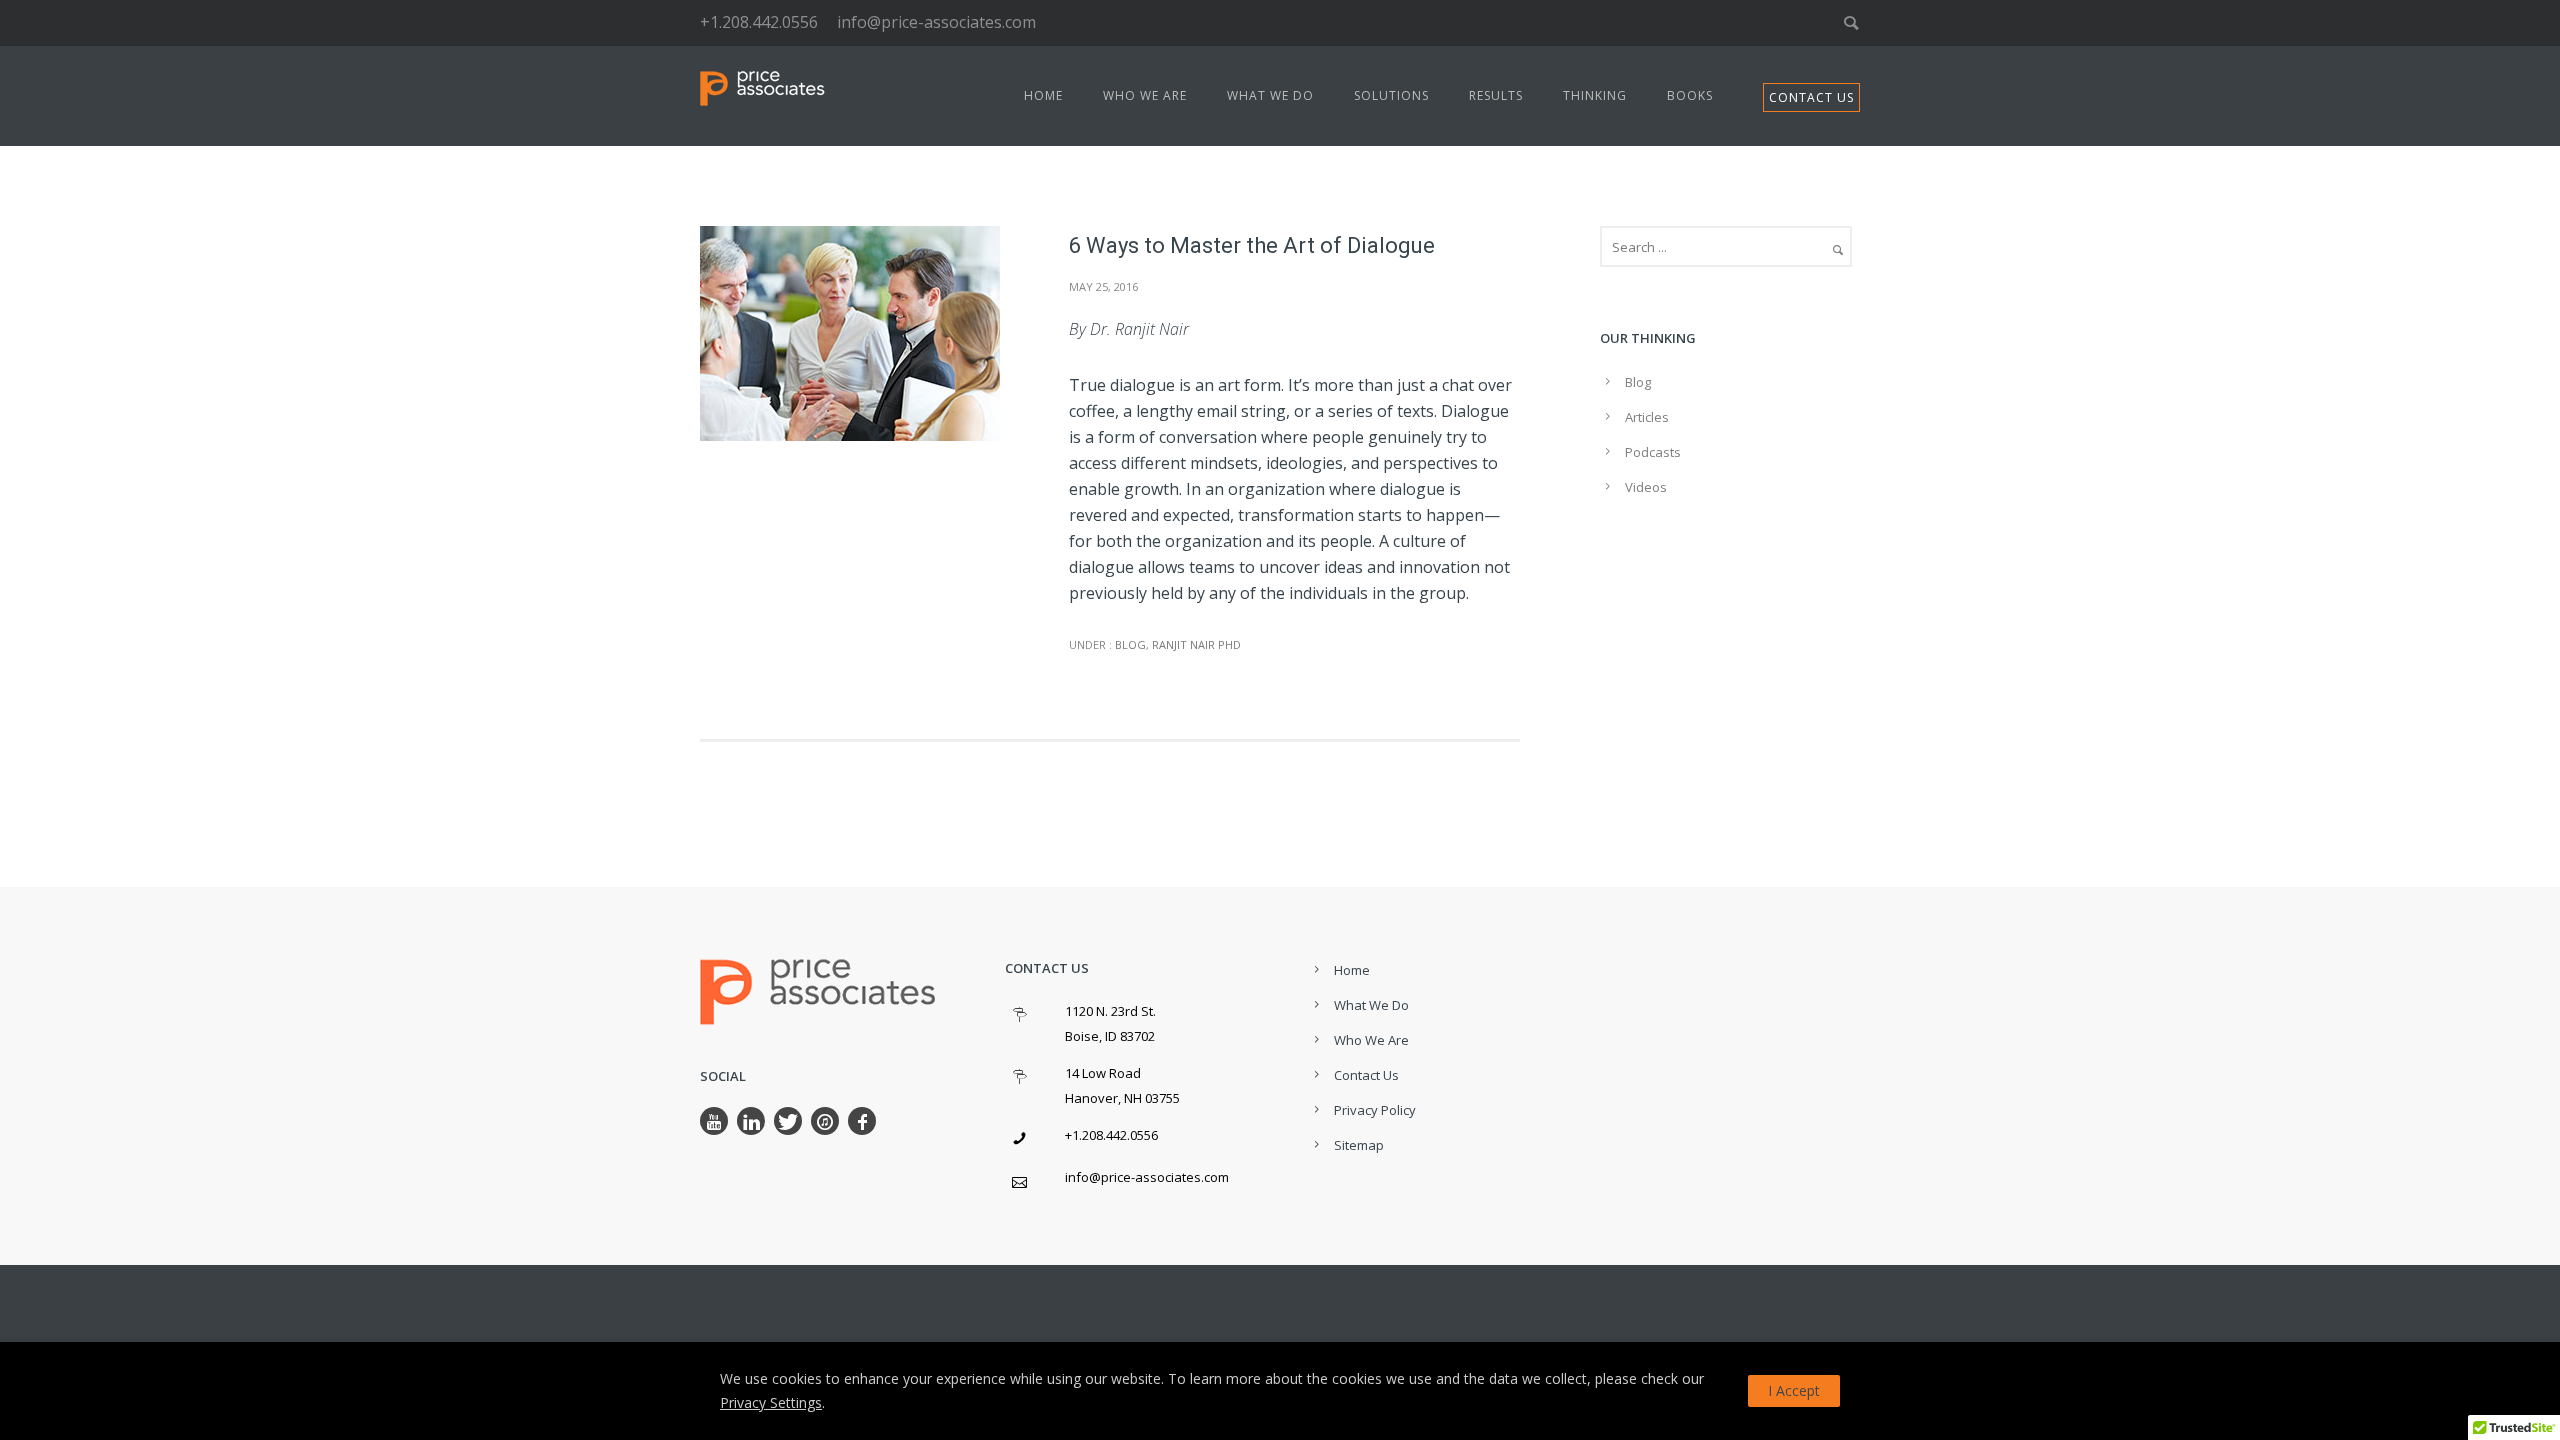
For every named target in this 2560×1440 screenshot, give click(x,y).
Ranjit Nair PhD (1196, 644)
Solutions (1391, 95)
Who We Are (1145, 95)
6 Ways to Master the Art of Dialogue (1252, 245)
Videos (1646, 487)
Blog (1129, 644)
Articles (1647, 417)
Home (1043, 95)
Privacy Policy (1375, 1110)
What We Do (1270, 95)
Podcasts (1653, 452)
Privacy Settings (771, 1402)
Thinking (1595, 95)
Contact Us (1366, 1075)
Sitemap (1359, 1145)
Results (1496, 95)
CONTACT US (1811, 97)
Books (1690, 95)
